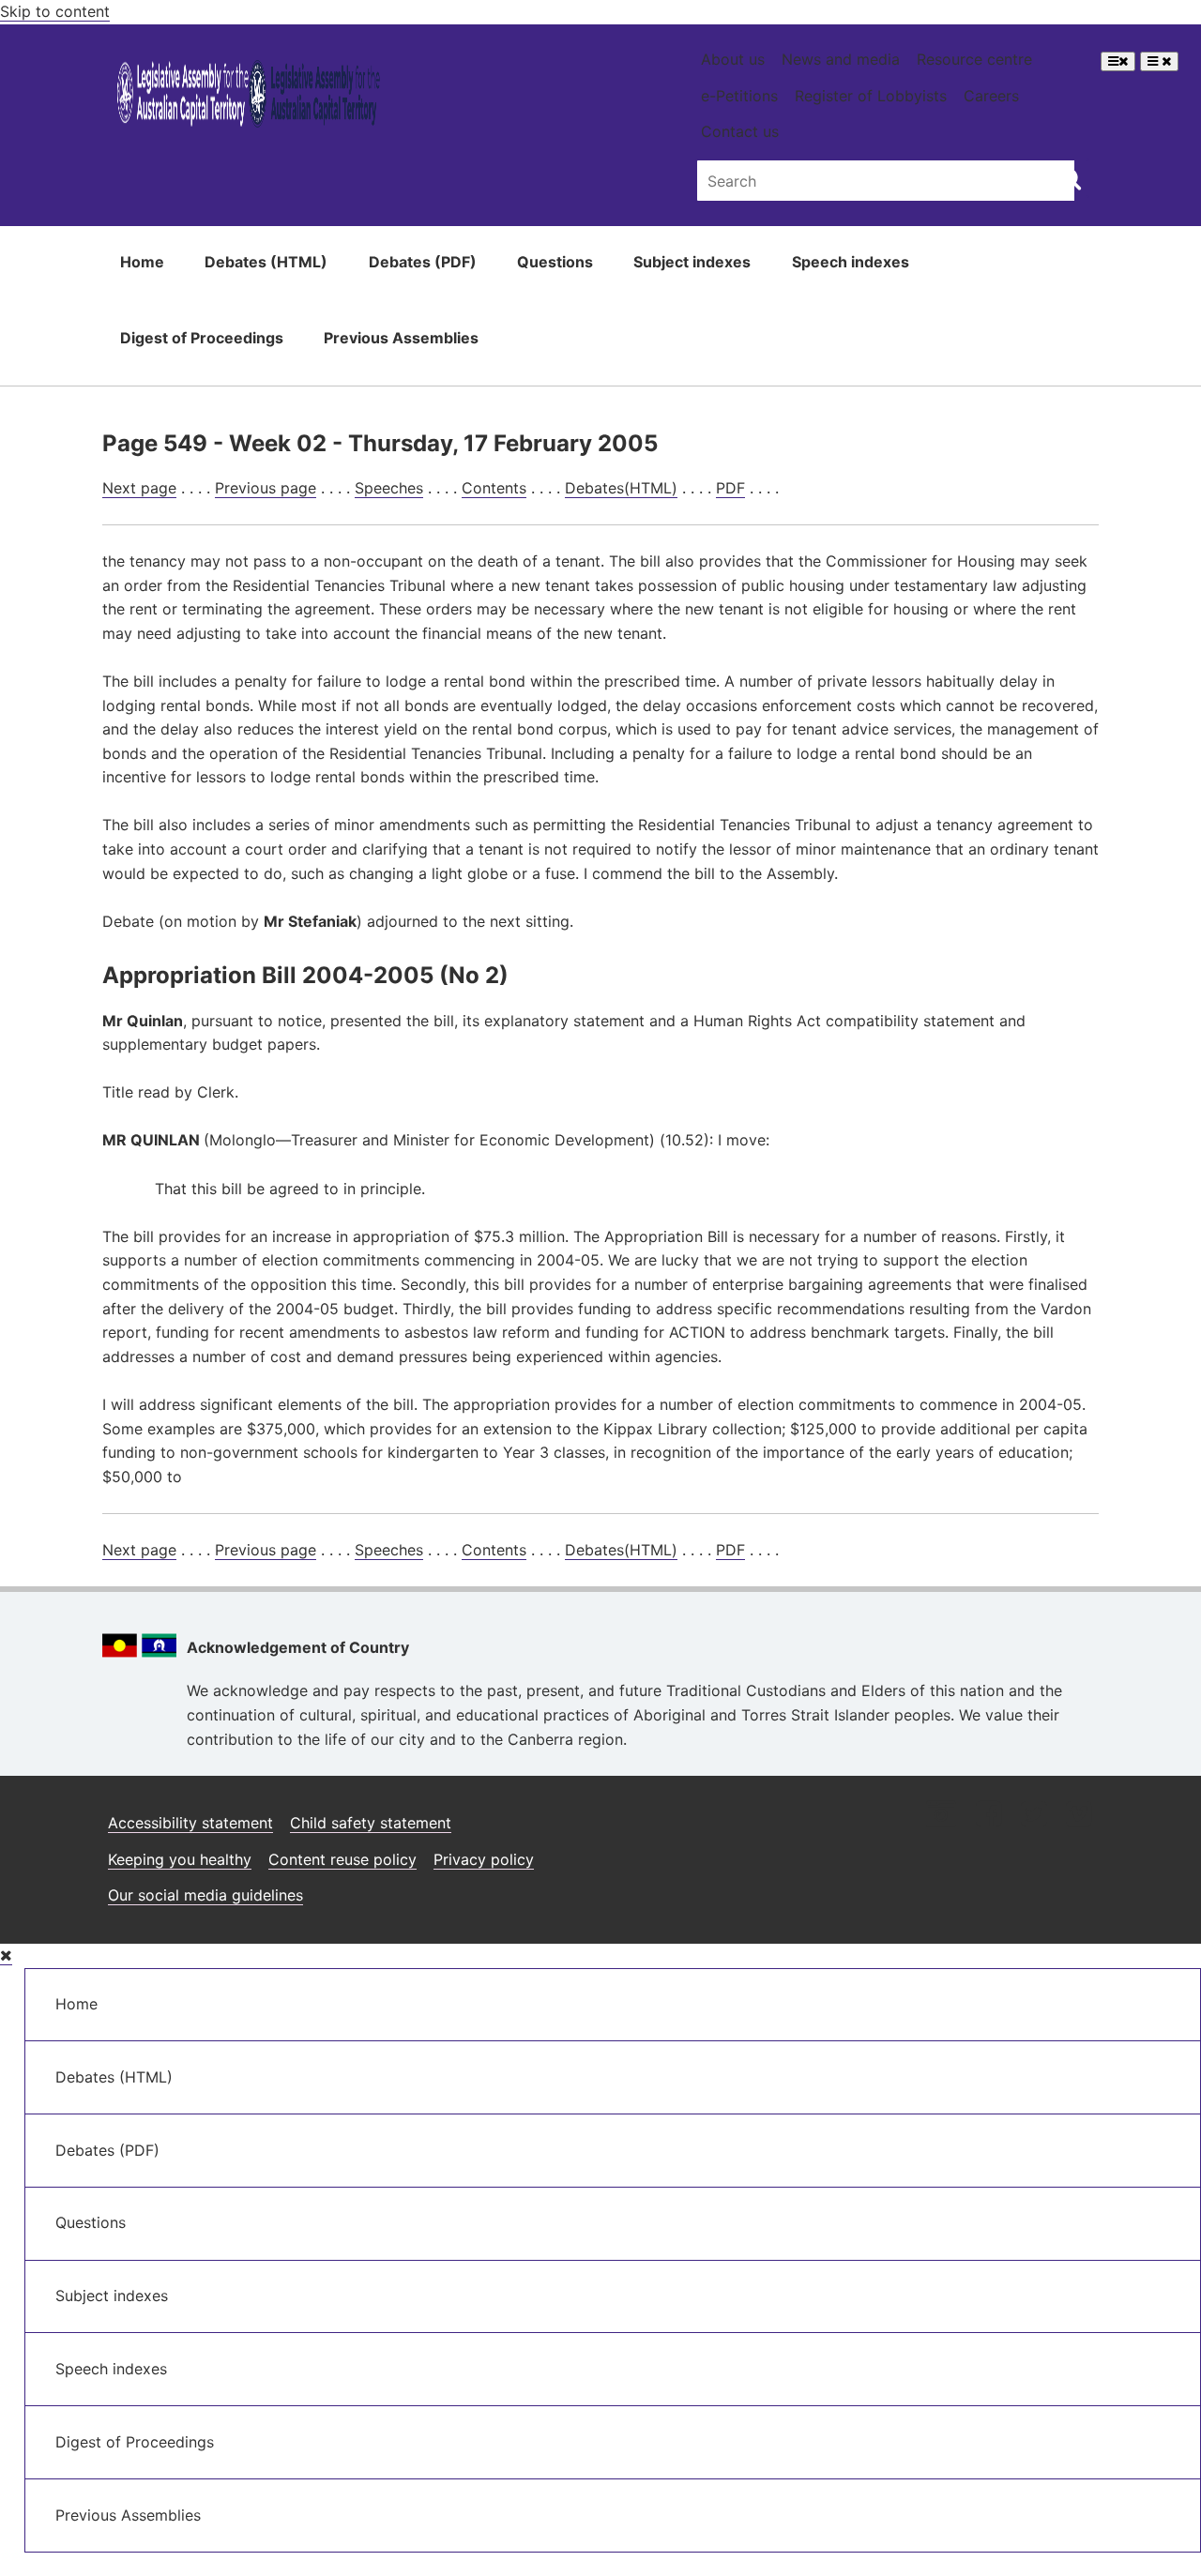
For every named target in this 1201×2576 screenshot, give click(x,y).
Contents (494, 488)
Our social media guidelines (205, 1895)
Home (142, 262)
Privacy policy (484, 1859)
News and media (841, 59)
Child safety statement (371, 1823)
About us (733, 59)
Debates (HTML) (266, 262)
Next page (139, 488)
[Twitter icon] (1034, 1816)
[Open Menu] (1118, 61)
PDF (730, 488)
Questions (555, 262)
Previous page (266, 488)
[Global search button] (1070, 178)
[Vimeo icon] (1079, 1816)
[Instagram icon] (941, 1816)
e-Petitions (739, 96)
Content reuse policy (342, 1859)
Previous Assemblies (401, 338)
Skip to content (55, 11)
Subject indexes (692, 262)
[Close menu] (6, 1955)
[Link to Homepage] (249, 97)
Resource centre (974, 59)
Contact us (740, 131)
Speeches (389, 488)
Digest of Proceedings (202, 338)
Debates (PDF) (423, 262)
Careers (991, 96)
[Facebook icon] (988, 1816)
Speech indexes (851, 262)
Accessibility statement (190, 1823)
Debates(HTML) (621, 488)
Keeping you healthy (180, 1859)
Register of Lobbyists (871, 96)
